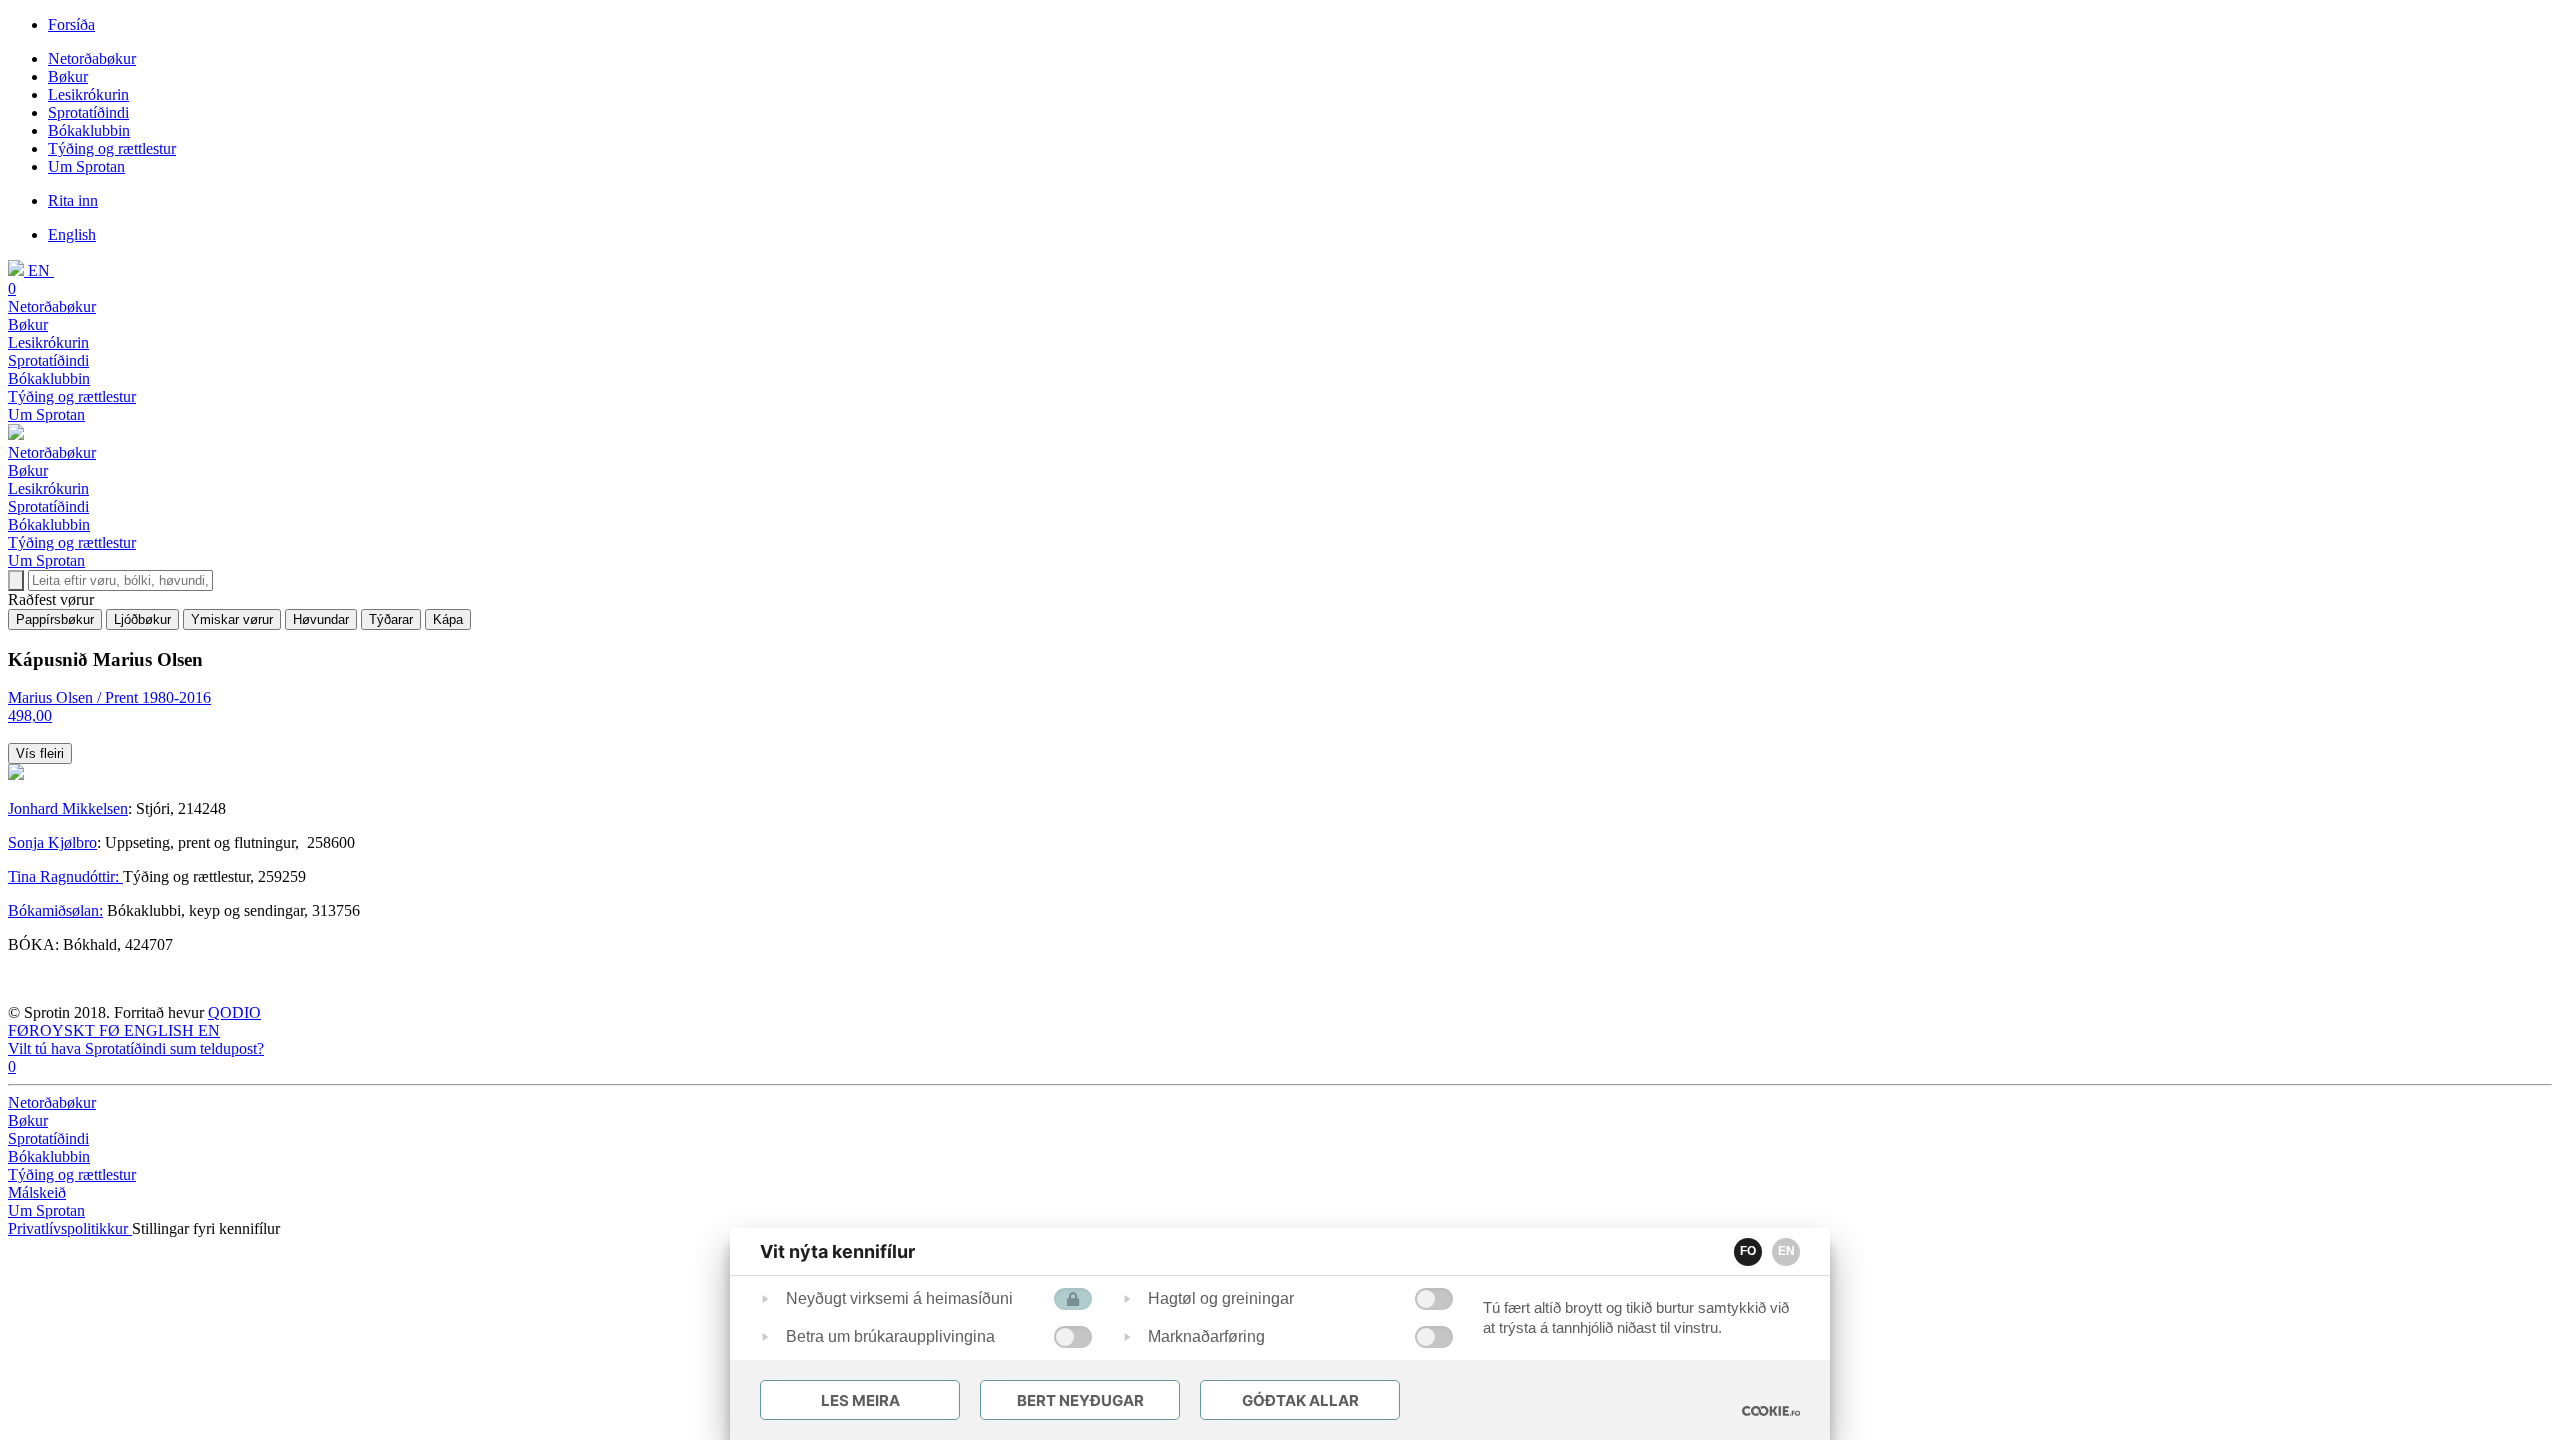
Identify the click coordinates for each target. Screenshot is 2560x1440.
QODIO (234, 1012)
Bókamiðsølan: (55, 910)
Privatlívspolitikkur (70, 1228)
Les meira (860, 1400)
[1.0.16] (1771, 1411)
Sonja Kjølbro (52, 842)
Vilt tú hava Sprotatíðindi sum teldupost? (136, 1048)
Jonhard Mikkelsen (68, 808)
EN (1786, 1251)
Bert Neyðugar (1080, 1400)
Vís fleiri (40, 753)
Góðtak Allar (1300, 1400)
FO (1748, 1251)
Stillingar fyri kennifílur (206, 1228)
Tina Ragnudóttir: (65, 876)
